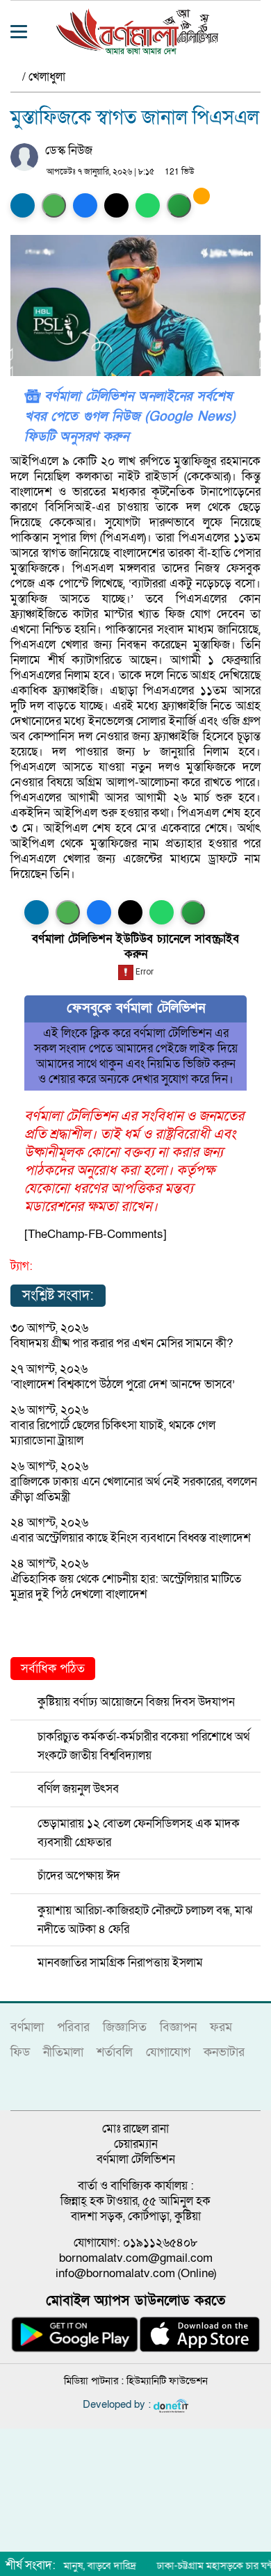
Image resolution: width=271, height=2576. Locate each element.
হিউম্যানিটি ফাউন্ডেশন (167, 2381)
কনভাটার (224, 2052)
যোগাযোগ (168, 2052)
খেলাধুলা (47, 77)
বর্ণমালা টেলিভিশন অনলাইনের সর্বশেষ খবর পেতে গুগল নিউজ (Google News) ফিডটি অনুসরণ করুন (130, 417)
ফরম (221, 2027)
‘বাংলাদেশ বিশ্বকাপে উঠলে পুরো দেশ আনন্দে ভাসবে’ (123, 1384)
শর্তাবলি (115, 2052)
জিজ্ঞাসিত (125, 2027)
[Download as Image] (54, 205)
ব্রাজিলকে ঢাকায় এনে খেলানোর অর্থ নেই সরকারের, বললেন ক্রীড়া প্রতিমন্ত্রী (134, 1489)
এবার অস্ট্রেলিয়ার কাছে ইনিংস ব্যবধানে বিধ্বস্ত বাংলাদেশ (131, 1538)
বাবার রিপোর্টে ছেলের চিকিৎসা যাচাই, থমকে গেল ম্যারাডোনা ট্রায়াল (113, 1433)
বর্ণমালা (27, 2027)
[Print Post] (23, 205)
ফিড (20, 2052)
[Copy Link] (179, 205)
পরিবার (73, 2027)
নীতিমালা (63, 2052)
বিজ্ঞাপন (178, 2027)
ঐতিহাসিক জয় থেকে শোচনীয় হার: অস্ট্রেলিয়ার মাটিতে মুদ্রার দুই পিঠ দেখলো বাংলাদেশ (126, 1587)
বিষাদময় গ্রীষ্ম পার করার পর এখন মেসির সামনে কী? (122, 1343)
